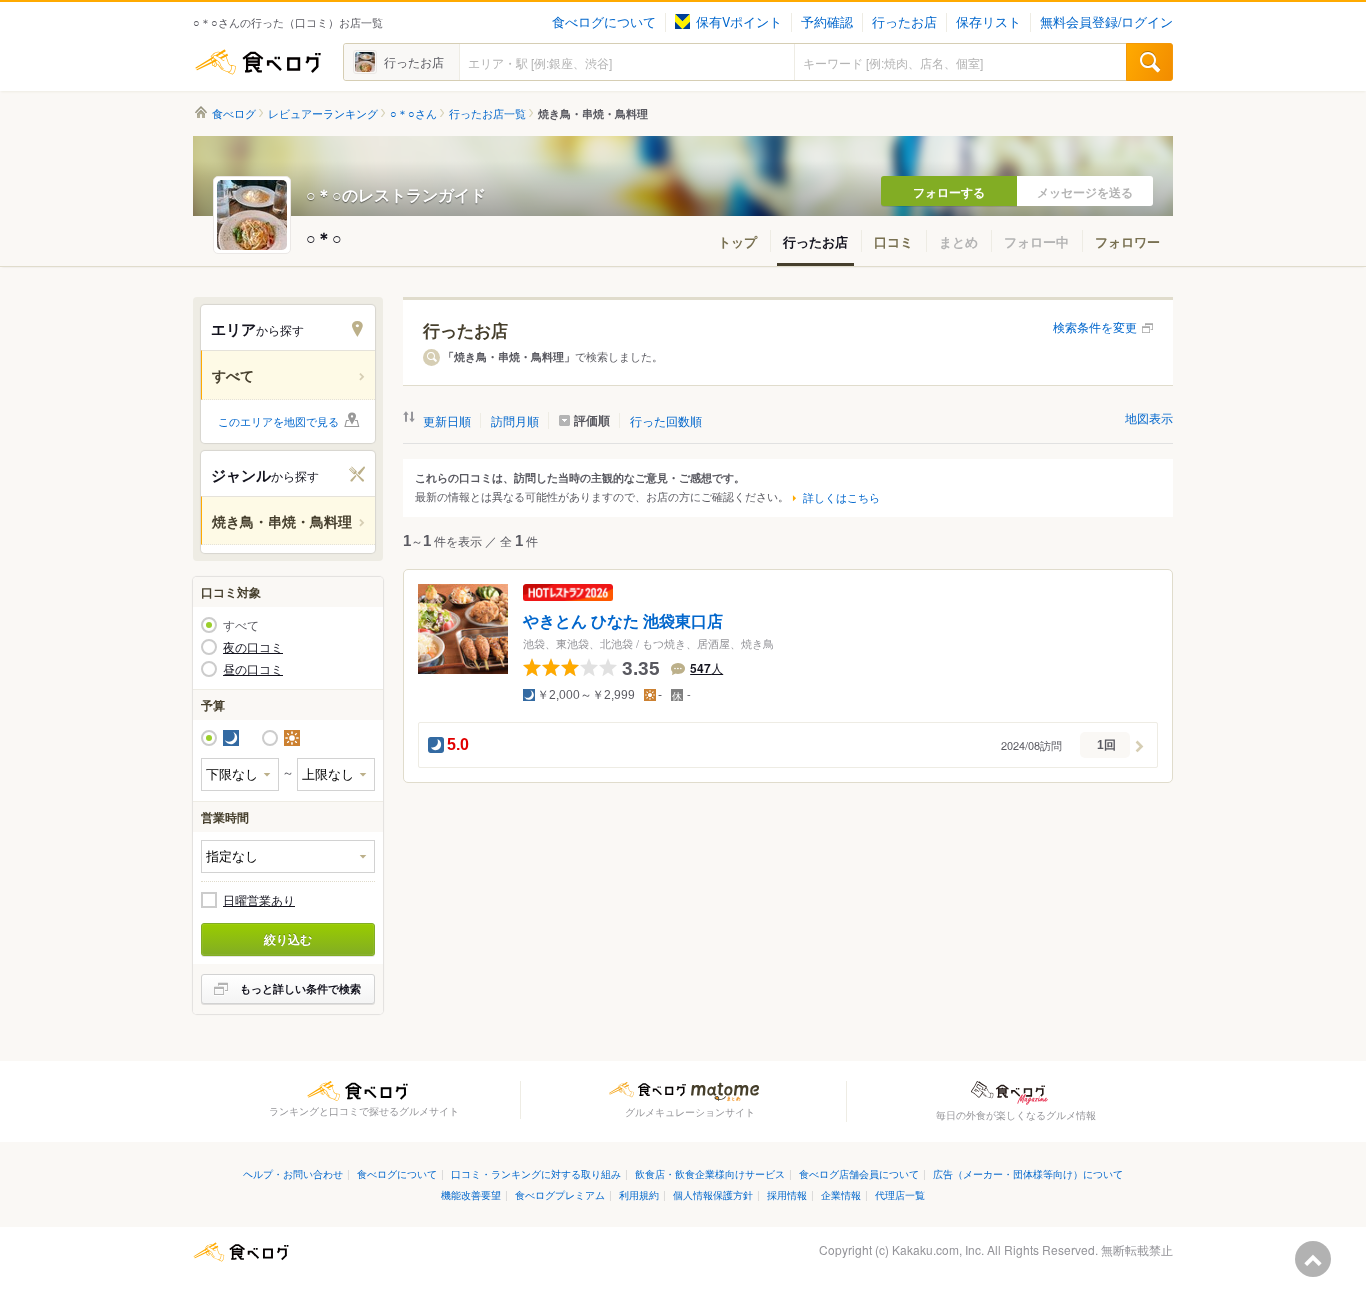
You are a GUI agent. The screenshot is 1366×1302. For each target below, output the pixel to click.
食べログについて (604, 22)
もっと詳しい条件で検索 (300, 988)
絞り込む (288, 939)
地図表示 (1149, 417)
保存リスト (988, 22)
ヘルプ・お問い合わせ (293, 1173)
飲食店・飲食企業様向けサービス (710, 1173)
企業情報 (841, 1194)
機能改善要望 (471, 1194)
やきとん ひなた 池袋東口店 (623, 621)
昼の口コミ (253, 669)
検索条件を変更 (1095, 326)
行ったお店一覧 (487, 113)
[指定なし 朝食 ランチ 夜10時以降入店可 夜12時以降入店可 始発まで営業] (288, 856)
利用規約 (639, 1194)
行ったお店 (904, 22)
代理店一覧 (900, 1194)
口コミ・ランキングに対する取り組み (536, 1173)
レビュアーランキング (323, 113)
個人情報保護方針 (713, 1194)
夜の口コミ (253, 647)
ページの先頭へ (1313, 1259)
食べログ (258, 62)
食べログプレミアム (560, 1194)
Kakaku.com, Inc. (938, 1249)
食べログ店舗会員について (859, 1173)
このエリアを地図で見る (278, 421)
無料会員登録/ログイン (1106, 22)
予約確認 (827, 22)
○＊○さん (413, 113)
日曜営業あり (259, 900)
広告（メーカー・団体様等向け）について (1028, 1173)
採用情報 (787, 1194)
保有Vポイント (739, 22)
